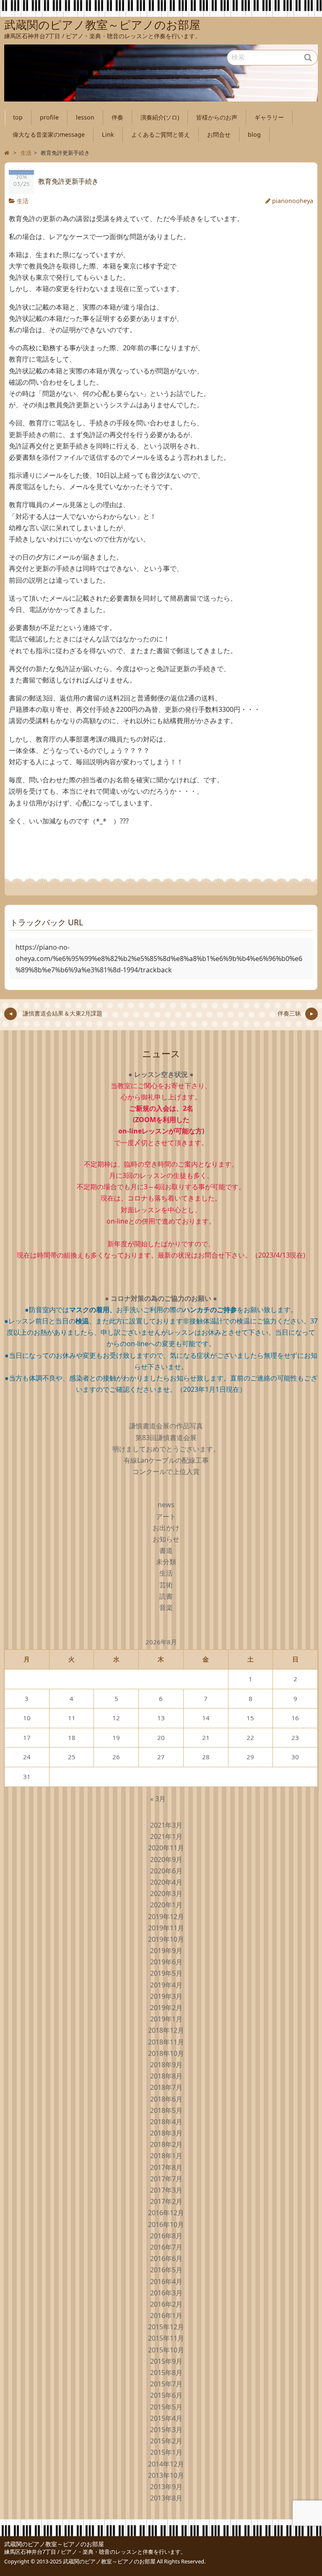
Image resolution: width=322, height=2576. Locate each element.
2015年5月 (166, 2407)
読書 (166, 1596)
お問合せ (219, 134)
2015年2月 (166, 2441)
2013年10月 (166, 2475)
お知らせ (166, 1539)
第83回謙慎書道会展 (166, 1438)
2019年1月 (166, 2019)
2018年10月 (166, 2053)
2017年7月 (166, 2179)
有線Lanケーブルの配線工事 (166, 1460)
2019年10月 (166, 1939)
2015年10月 (166, 2350)
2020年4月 (166, 1882)
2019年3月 (166, 1996)
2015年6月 (166, 2395)
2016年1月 (166, 2316)
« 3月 (158, 1799)
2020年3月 (166, 1894)
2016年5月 (166, 2270)
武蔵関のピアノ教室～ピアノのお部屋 (54, 2544)
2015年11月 (166, 2338)
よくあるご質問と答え (161, 134)
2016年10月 (166, 2224)
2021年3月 (166, 1825)
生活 (23, 201)
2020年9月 (166, 1860)
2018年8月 (166, 2076)
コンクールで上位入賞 (166, 1472)
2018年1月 (166, 2156)
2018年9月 (166, 2065)
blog (254, 134)
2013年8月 (166, 2498)
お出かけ (166, 1528)
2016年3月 (166, 2293)
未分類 (166, 1562)
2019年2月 (166, 2008)
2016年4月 (166, 2282)
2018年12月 (166, 2030)
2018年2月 (166, 2144)
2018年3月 (166, 2133)
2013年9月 (166, 2487)
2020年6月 (166, 1871)
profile (49, 117)
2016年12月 (166, 2213)
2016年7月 (166, 2247)
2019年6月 (166, 1962)
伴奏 (117, 117)
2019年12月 (166, 1917)
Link (108, 134)
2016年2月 (166, 2304)
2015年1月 (166, 2452)
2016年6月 (166, 2258)
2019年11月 (166, 1928)
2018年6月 (166, 2099)
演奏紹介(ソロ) (160, 117)
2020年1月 (166, 1905)
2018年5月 (166, 2110)
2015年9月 (166, 2361)
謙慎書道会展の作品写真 (166, 1426)
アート (166, 1516)
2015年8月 (166, 2373)
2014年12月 (166, 2464)
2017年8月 (166, 2167)
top (18, 117)
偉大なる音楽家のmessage (49, 134)
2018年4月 (166, 2122)
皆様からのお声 (217, 117)
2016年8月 (166, 2236)
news (166, 1505)
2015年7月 (166, 2384)
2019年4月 (166, 1985)
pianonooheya (293, 201)
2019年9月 (166, 1951)
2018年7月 (166, 2087)
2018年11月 (166, 2042)
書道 (166, 1550)
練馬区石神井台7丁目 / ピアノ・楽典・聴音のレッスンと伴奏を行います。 (95, 2552)
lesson (85, 117)
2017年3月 (166, 2190)
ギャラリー (269, 117)
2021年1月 (166, 1836)
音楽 (166, 1607)
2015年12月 (166, 2327)
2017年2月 (166, 2201)
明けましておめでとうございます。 (166, 1449)
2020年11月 (166, 1848)
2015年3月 (166, 2430)
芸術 (166, 1585)
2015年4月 (166, 2418)
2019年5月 (166, 1973)
